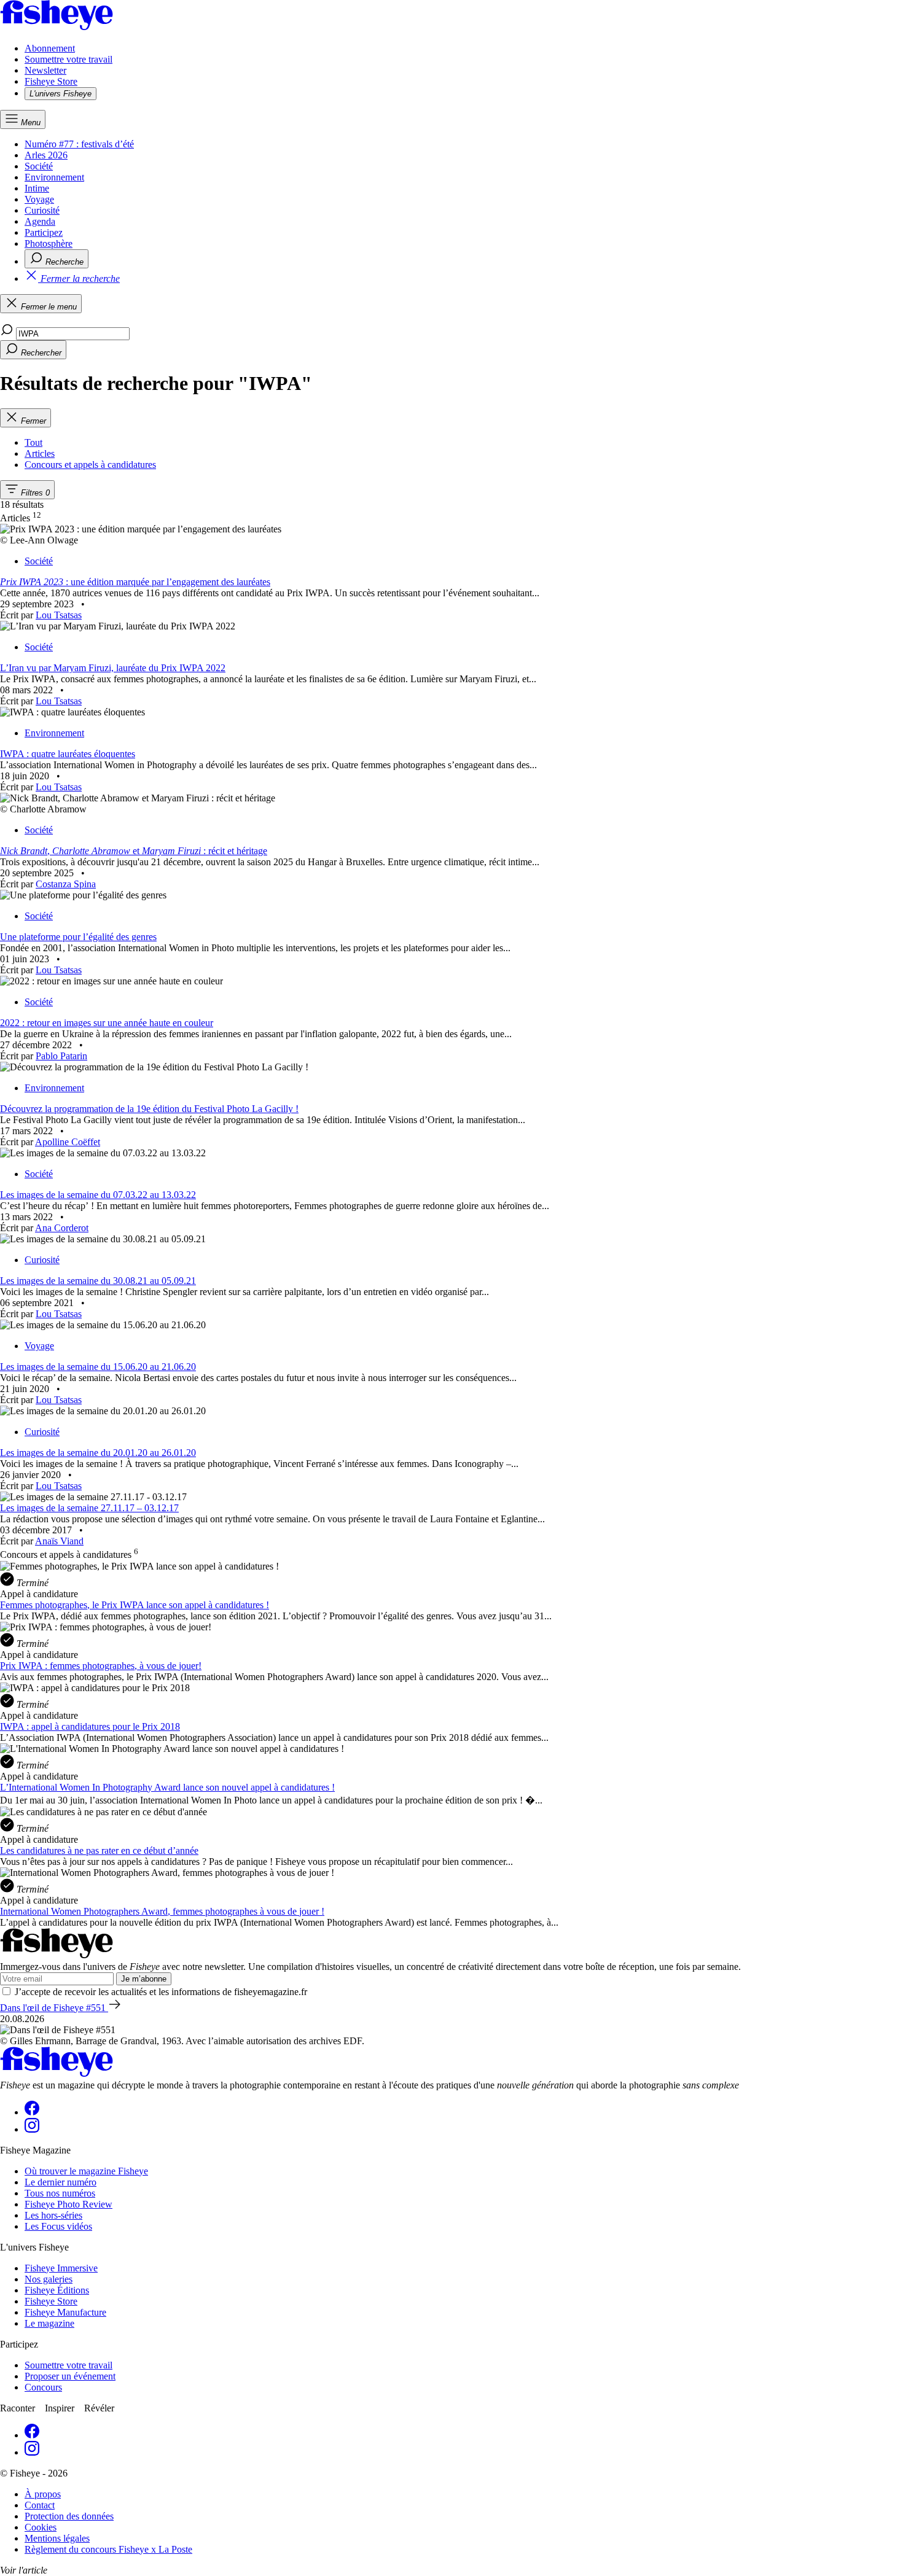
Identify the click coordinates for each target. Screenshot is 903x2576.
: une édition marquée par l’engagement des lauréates (135, 582)
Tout (33, 442)
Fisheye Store (51, 81)
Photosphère (49, 243)
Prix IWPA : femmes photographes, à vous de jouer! (101, 1666)
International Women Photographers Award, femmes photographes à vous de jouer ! (162, 1911)
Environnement (54, 177)
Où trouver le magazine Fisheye (86, 2171)
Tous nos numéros (60, 2193)
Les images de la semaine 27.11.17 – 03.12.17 (89, 1508)
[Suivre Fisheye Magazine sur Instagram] (32, 2129)
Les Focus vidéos (58, 2226)
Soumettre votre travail (68, 59)
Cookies (41, 2527)
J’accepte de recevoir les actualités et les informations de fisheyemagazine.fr (161, 1992)
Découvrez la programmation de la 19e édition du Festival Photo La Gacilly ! (149, 1109)
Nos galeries (49, 2279)
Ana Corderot (62, 1228)
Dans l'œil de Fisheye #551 (54, 2008)
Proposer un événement (70, 2376)
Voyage (39, 199)
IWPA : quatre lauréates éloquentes (68, 754)
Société (39, 166)
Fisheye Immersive (61, 2268)
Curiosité (42, 210)
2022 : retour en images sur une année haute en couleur (107, 1023)
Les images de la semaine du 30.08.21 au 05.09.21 (98, 1281)
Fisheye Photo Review (68, 2204)
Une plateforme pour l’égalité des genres (78, 937)
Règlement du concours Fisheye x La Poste (108, 2549)
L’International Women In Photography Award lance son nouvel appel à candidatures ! (167, 1787)
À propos (43, 2494)
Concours (43, 2387)
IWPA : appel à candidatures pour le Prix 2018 (90, 1726)
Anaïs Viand (59, 1541)
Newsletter (45, 70)
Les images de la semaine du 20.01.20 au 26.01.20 (98, 1453)
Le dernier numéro (61, 2182)
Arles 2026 (46, 155)
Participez (44, 232)
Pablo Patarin (61, 1056)
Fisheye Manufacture (65, 2312)
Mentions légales (57, 2538)
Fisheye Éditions (57, 2290)
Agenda (40, 221)
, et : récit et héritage (134, 851)
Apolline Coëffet (68, 1142)
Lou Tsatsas (59, 615)
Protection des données (69, 2516)
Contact (40, 2505)
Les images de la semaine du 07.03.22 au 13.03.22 (98, 1195)
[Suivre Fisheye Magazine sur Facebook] (32, 2112)
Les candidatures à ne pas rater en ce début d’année (99, 1850)
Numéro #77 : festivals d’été (79, 144)
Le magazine (49, 2323)
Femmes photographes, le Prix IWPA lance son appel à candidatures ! (135, 1605)
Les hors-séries (53, 2215)
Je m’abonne (144, 1979)
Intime (37, 188)
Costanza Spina (66, 884)
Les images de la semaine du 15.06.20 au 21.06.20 (98, 1367)
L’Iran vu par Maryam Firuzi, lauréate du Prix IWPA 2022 (113, 668)
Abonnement (50, 48)
